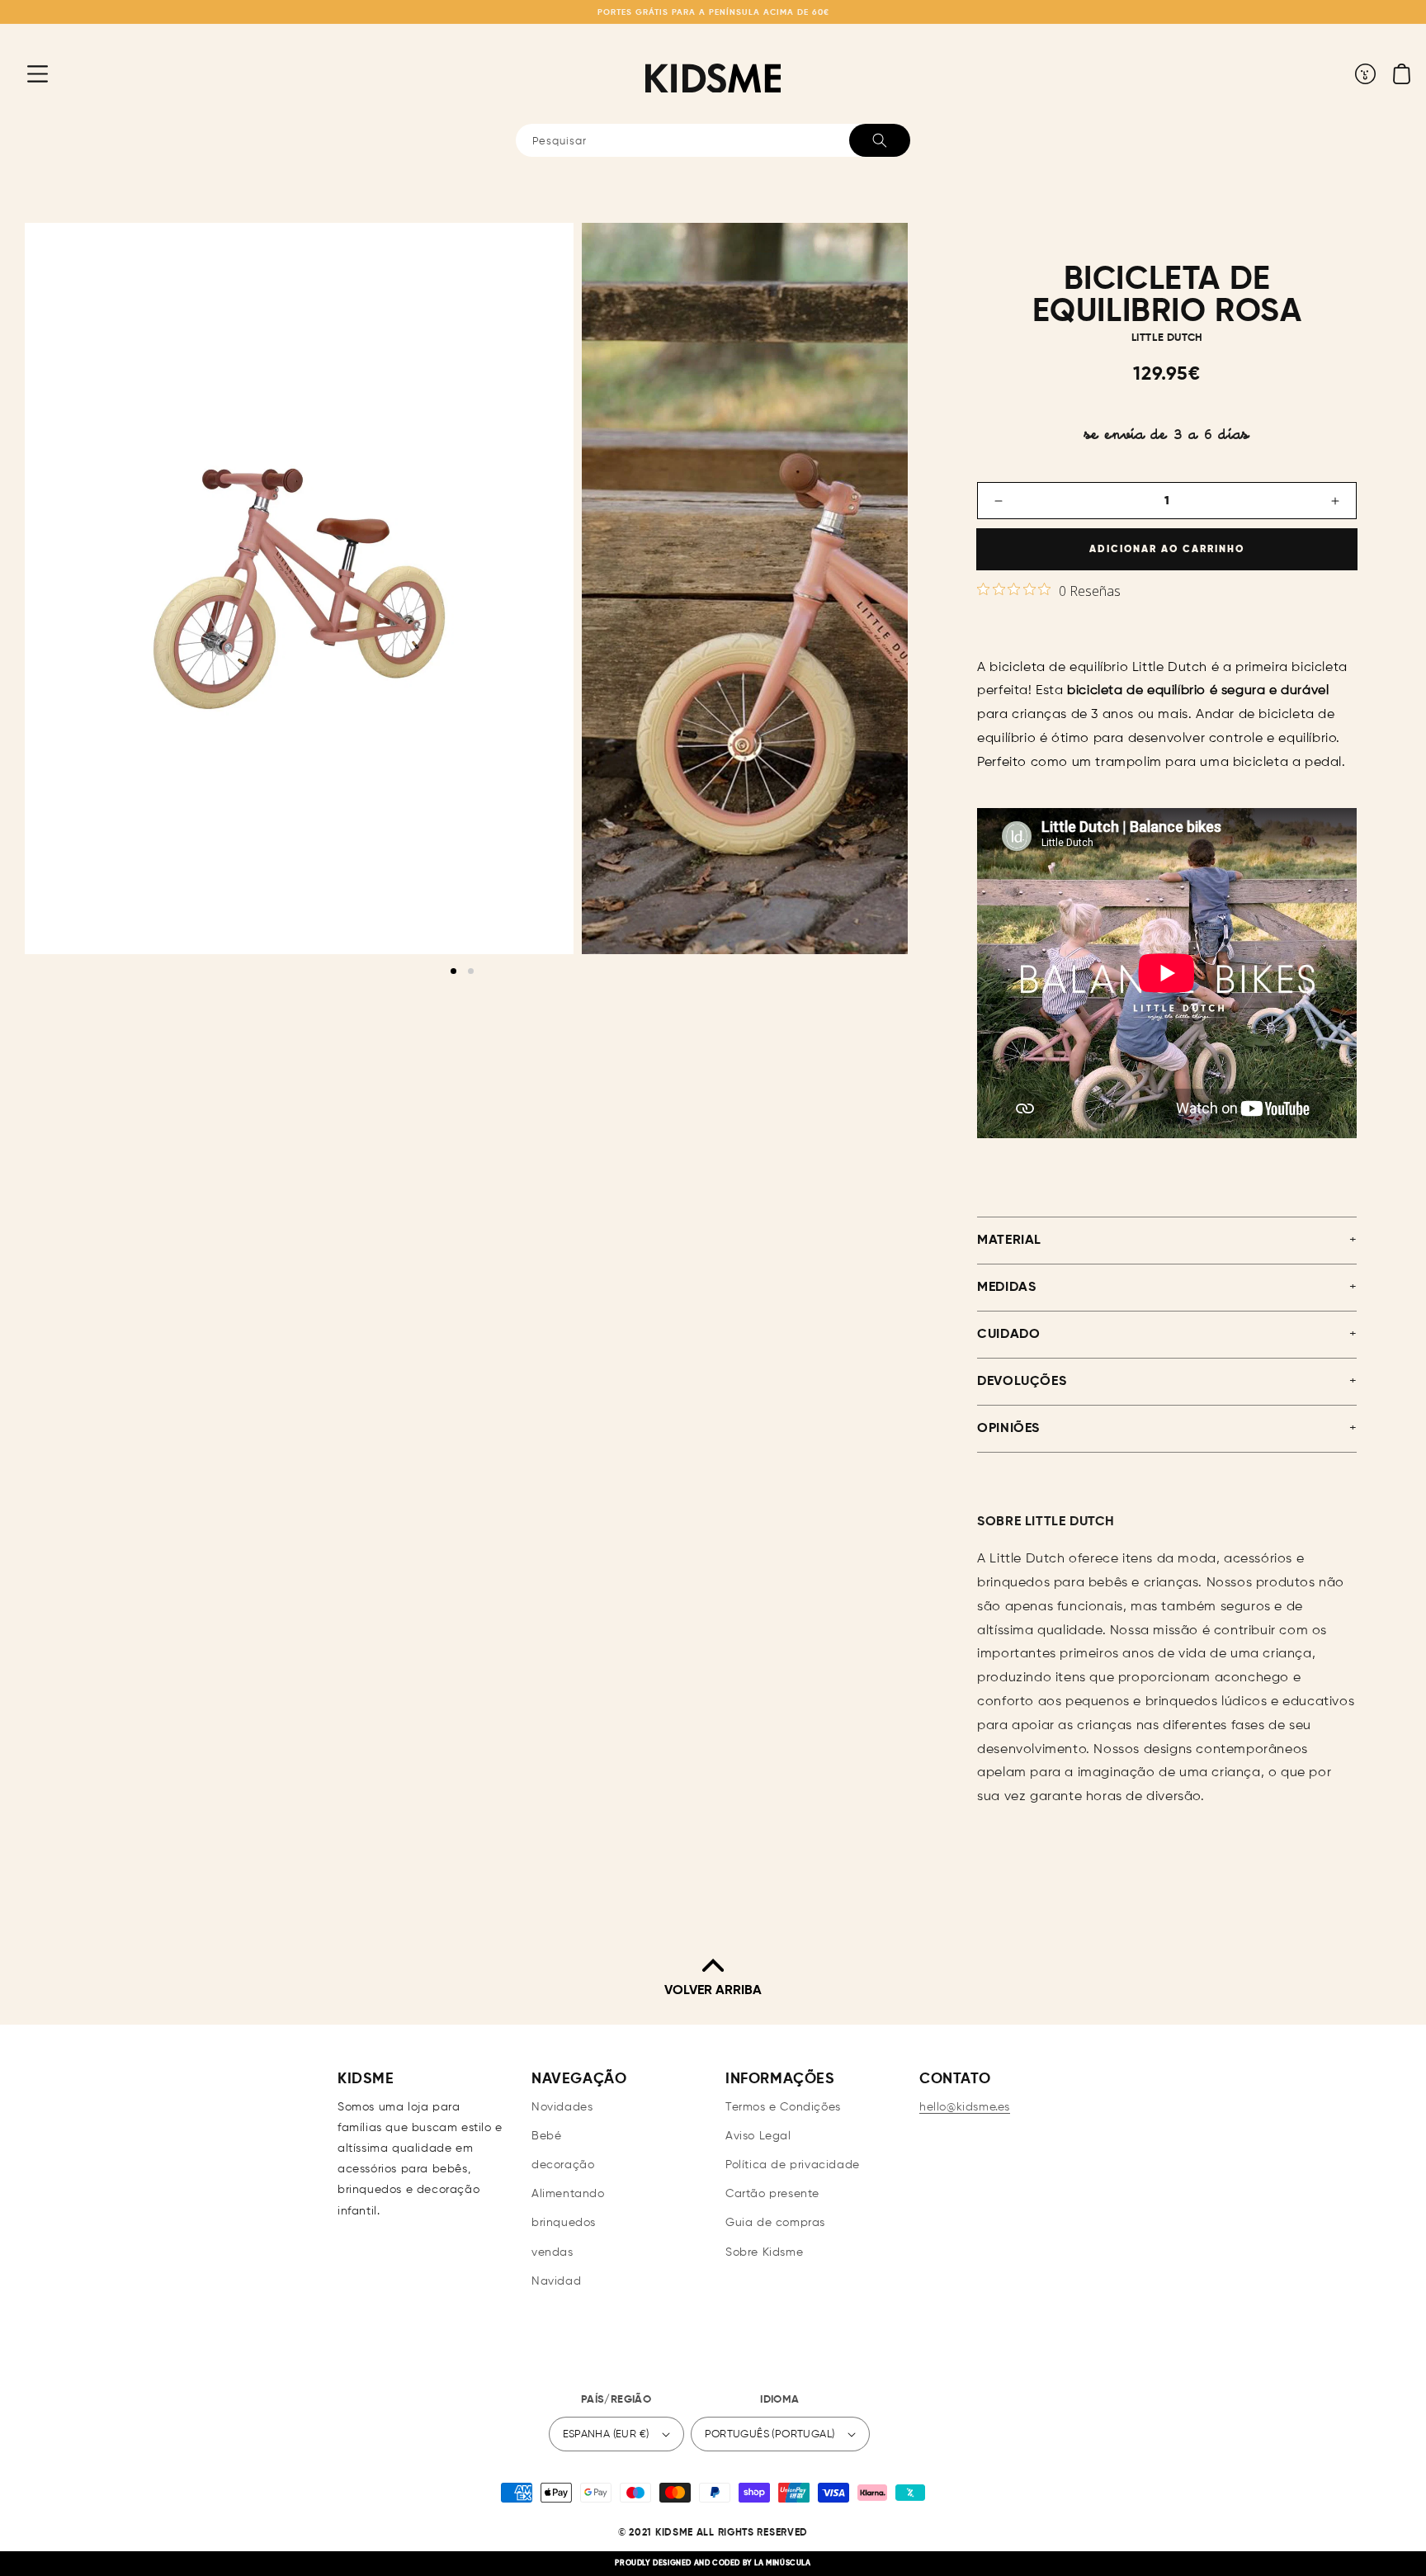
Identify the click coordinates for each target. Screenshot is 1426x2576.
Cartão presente (772, 2194)
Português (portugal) (770, 2434)
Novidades (562, 2107)
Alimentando (568, 2194)
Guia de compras (775, 2223)
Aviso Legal (758, 2136)
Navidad (556, 2281)
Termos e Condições (783, 2107)
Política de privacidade (793, 2165)
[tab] (453, 971)
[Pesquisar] (880, 140)
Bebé (546, 2136)
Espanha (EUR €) (606, 2434)
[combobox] (713, 140)
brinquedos (564, 2223)
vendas (552, 2252)
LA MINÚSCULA (782, 2563)
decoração (563, 2165)
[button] (25, 73)
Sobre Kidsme (764, 2252)
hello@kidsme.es (965, 2107)
